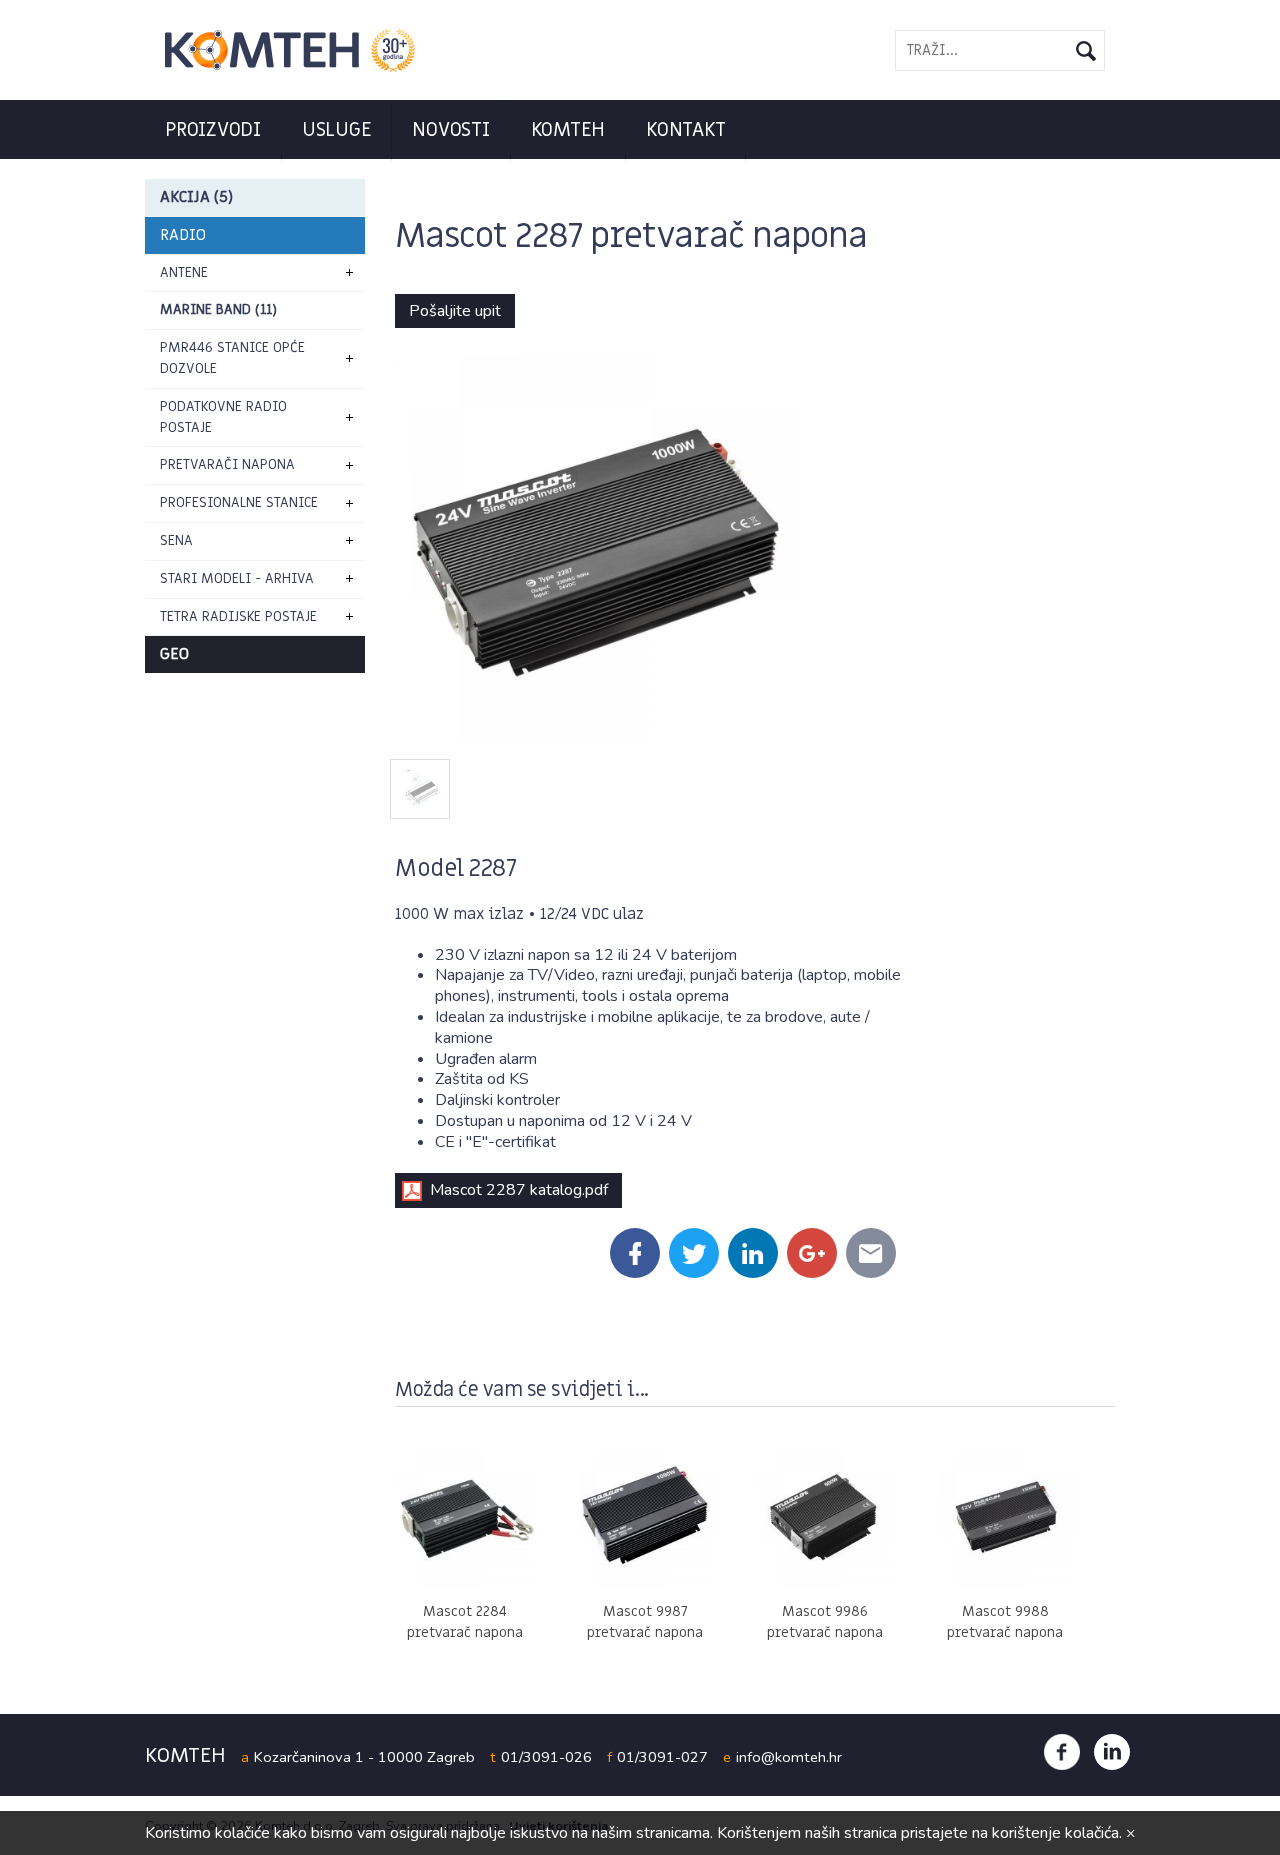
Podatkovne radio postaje (223, 417)
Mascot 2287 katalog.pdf (519, 1190)
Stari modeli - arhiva (237, 578)
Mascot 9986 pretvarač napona (825, 1622)
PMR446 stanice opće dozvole (232, 358)
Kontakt (685, 130)
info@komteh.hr (789, 1757)
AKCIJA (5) (196, 197)
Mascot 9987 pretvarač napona (645, 1622)
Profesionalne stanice (239, 502)
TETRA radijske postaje (238, 616)
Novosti (450, 130)
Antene (184, 272)
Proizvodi (213, 130)
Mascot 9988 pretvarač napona (1005, 1622)
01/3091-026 (546, 1757)
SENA (176, 540)
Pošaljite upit (455, 311)
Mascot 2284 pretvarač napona (465, 1622)
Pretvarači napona (227, 464)
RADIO (183, 235)
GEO (174, 654)
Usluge (337, 130)
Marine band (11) (218, 309)
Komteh (568, 130)
